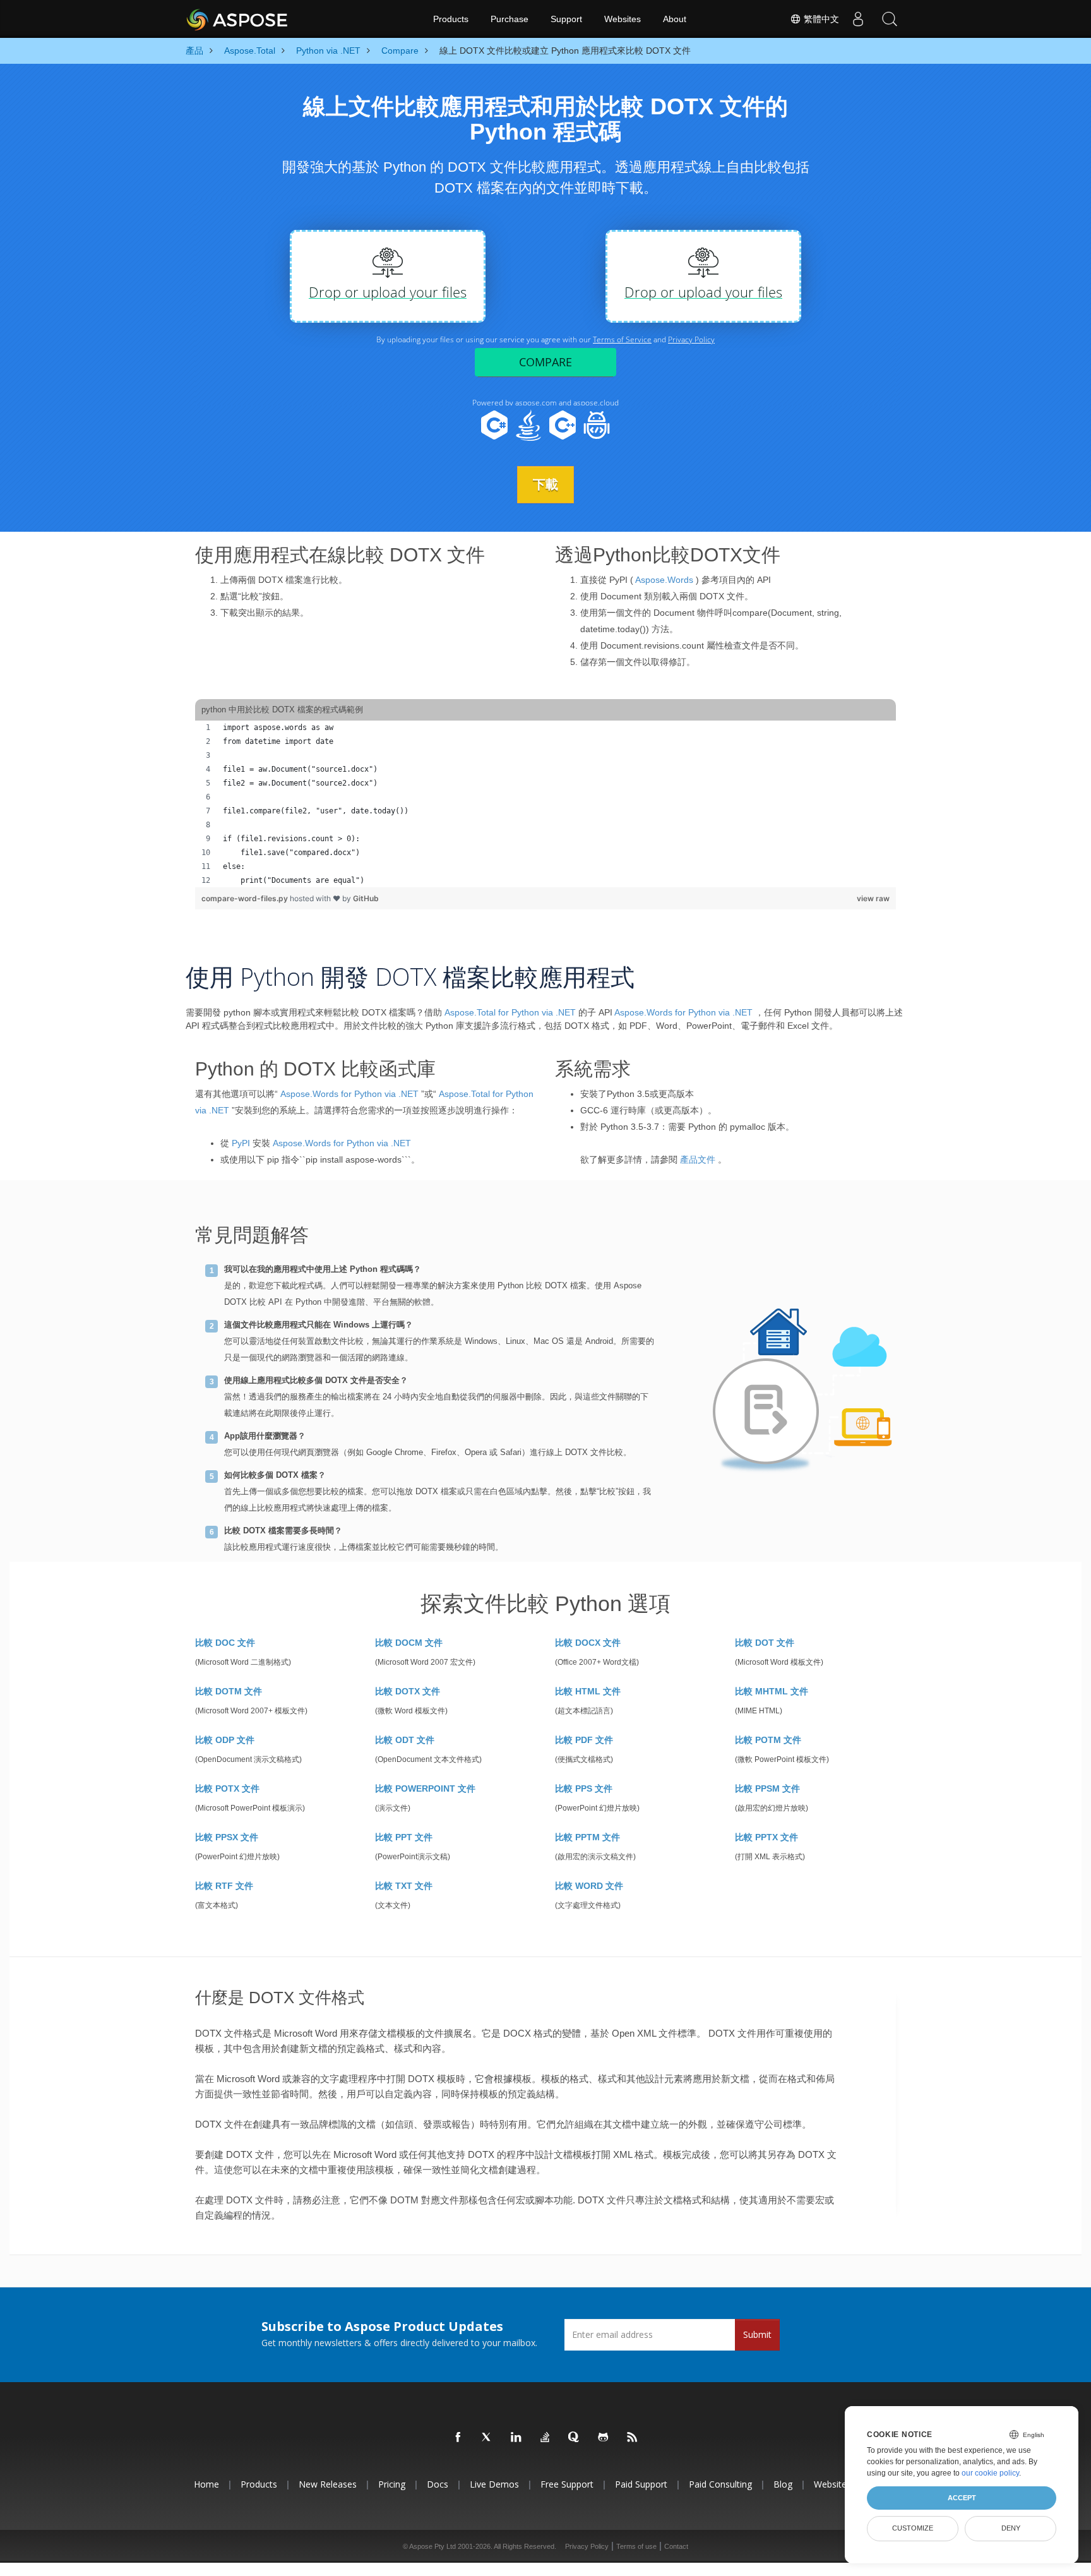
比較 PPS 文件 (584, 1788)
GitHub (366, 898)
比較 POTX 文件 (227, 1788)
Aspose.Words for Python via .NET (683, 1012)
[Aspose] (238, 19)
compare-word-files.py (246, 898)
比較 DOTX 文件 (408, 1691)
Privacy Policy (587, 2546)
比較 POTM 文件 (768, 1740)
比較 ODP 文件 (225, 1740)
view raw (873, 898)
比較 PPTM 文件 (587, 1837)
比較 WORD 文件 (589, 1886)
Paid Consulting (720, 2484)
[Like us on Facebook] (458, 2438)
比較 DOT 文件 (765, 1643)
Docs (438, 2484)
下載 (545, 484)
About (675, 19)
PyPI (241, 1143)
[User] (858, 19)
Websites (623, 19)
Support (566, 19)
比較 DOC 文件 (225, 1643)
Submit (757, 2334)
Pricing (392, 2484)
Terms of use (636, 2546)
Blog (783, 2484)
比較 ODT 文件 (405, 1740)
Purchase (510, 19)
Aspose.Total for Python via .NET (510, 1012)
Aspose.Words (664, 580)
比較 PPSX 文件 (227, 1837)
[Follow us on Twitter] (487, 2438)
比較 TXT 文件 (404, 1886)
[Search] (890, 19)
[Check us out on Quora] (575, 2438)
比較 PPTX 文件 (766, 1837)
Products (451, 19)
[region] (545, 804)
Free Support (567, 2484)
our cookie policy (990, 2473)
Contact (676, 2546)
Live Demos (494, 2484)
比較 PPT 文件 (404, 1837)
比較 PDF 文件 (584, 1740)
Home (206, 2484)
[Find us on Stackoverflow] (545, 2438)
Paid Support (641, 2484)
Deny (1011, 2528)
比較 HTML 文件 (588, 1691)
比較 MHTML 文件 (772, 1691)
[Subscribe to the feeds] (633, 2438)
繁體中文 (820, 19)
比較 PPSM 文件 (767, 1788)
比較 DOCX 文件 (588, 1643)
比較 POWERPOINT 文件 (425, 1788)
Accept (962, 2498)
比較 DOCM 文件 (409, 1643)
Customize (913, 2528)
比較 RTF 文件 (224, 1886)
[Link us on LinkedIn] (516, 2438)
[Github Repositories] (604, 2438)
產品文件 (698, 1159)
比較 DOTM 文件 (229, 1691)
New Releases (328, 2484)
